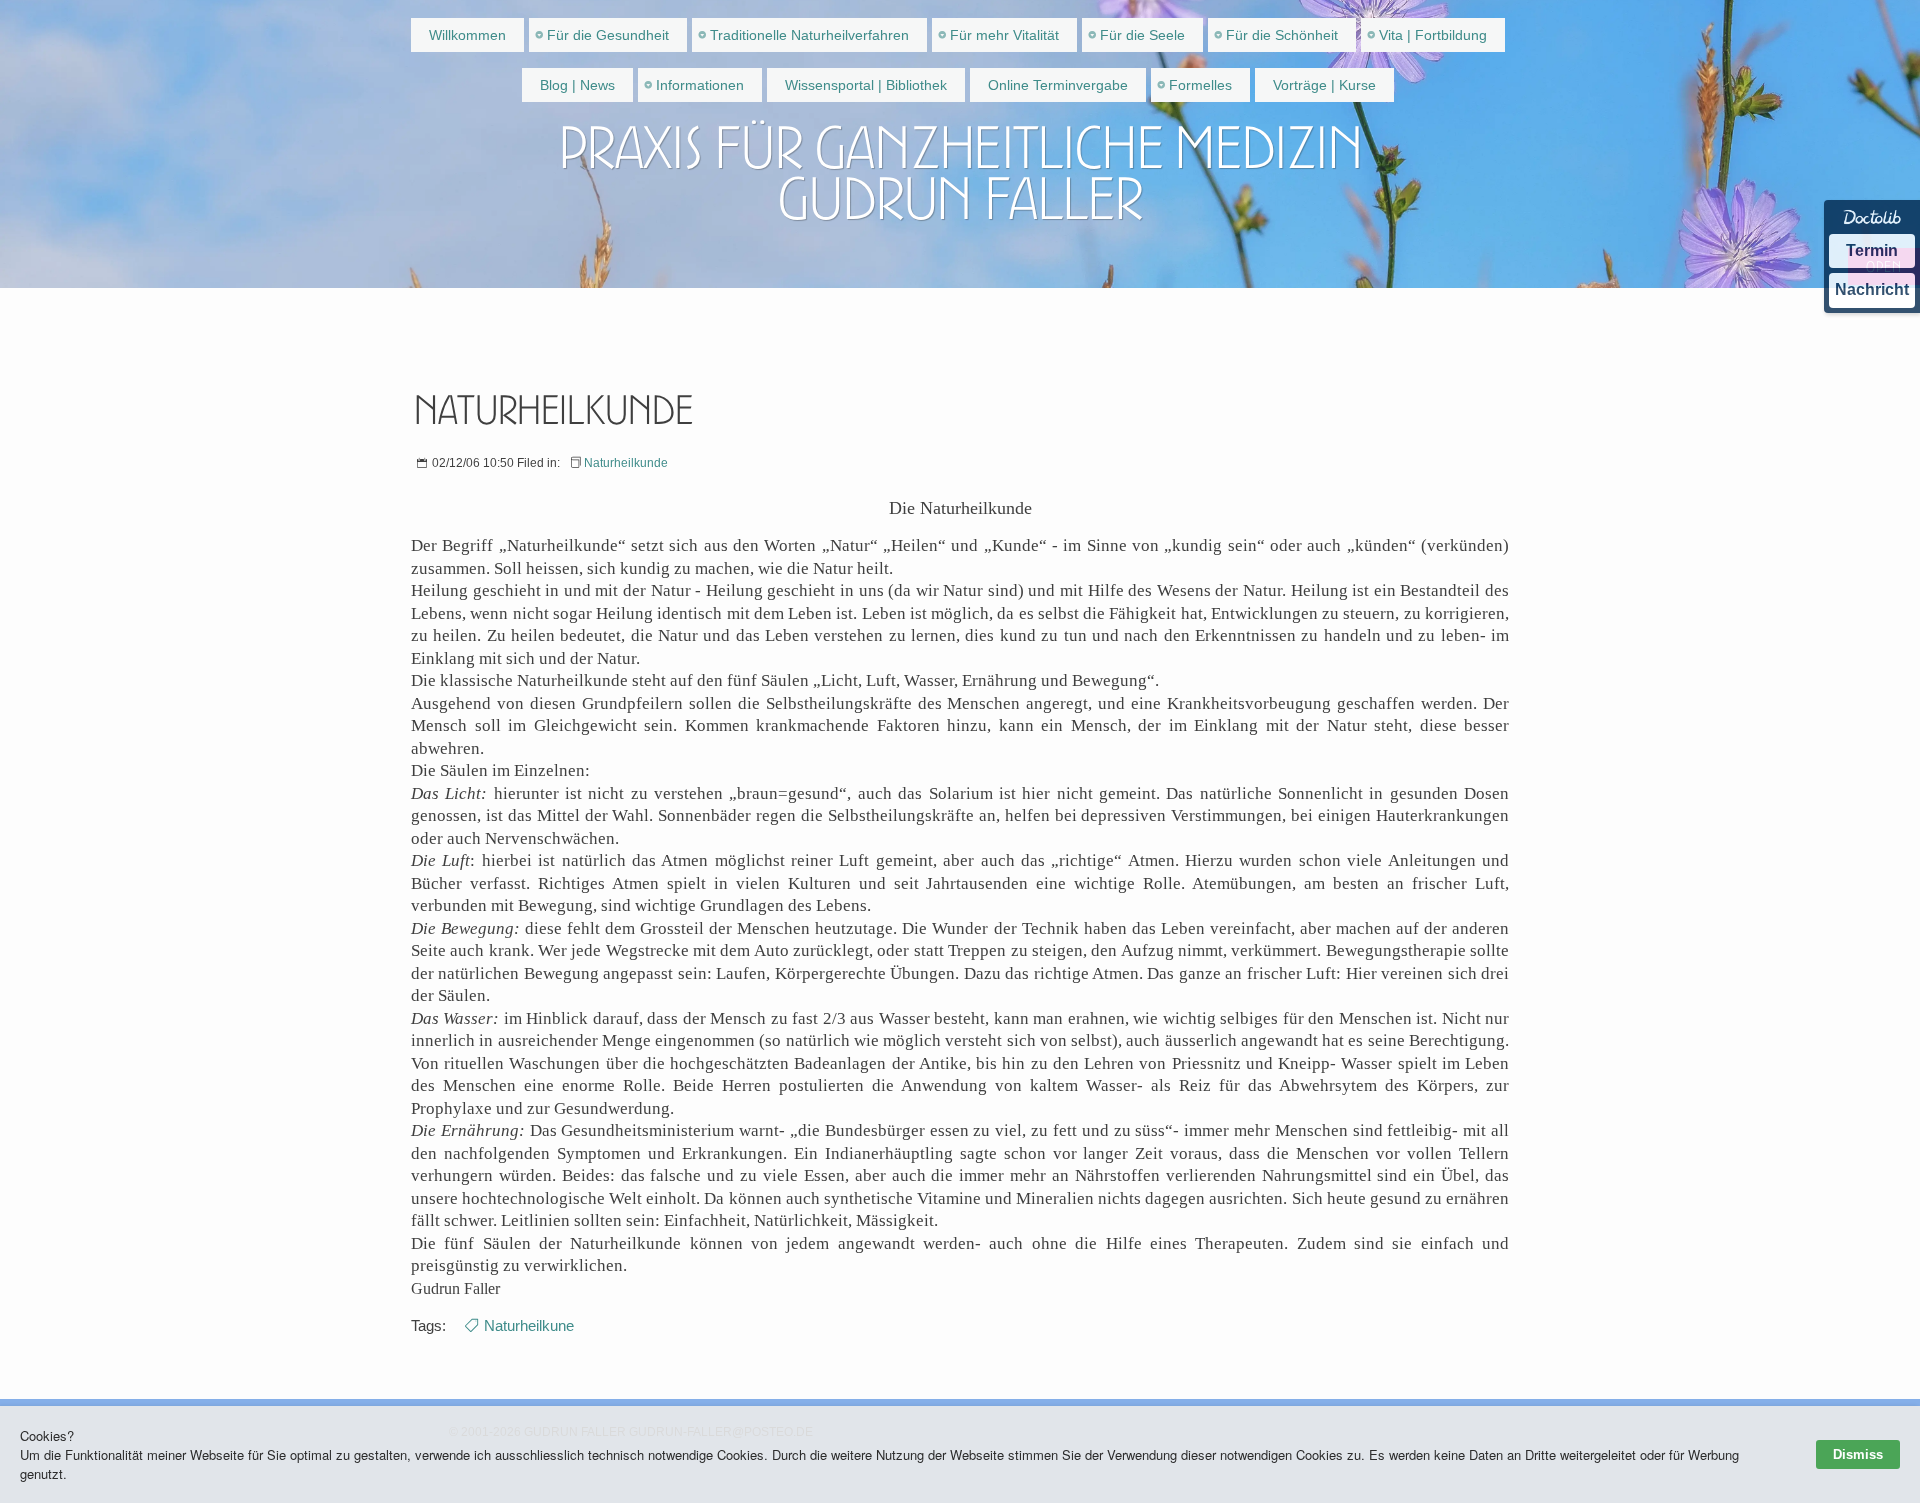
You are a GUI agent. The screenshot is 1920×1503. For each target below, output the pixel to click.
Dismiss (1858, 1454)
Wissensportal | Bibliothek (866, 85)
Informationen (700, 85)
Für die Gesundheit (608, 35)
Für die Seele (1142, 35)
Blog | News (577, 85)
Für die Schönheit (1282, 35)
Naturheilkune (529, 1325)
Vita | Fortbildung (1433, 35)
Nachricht (1872, 289)
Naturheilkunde (626, 463)
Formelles (1200, 85)
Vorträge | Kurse (1324, 85)
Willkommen (467, 35)
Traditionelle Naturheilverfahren (809, 35)
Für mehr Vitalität (1004, 35)
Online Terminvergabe (1058, 85)
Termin (1872, 250)
